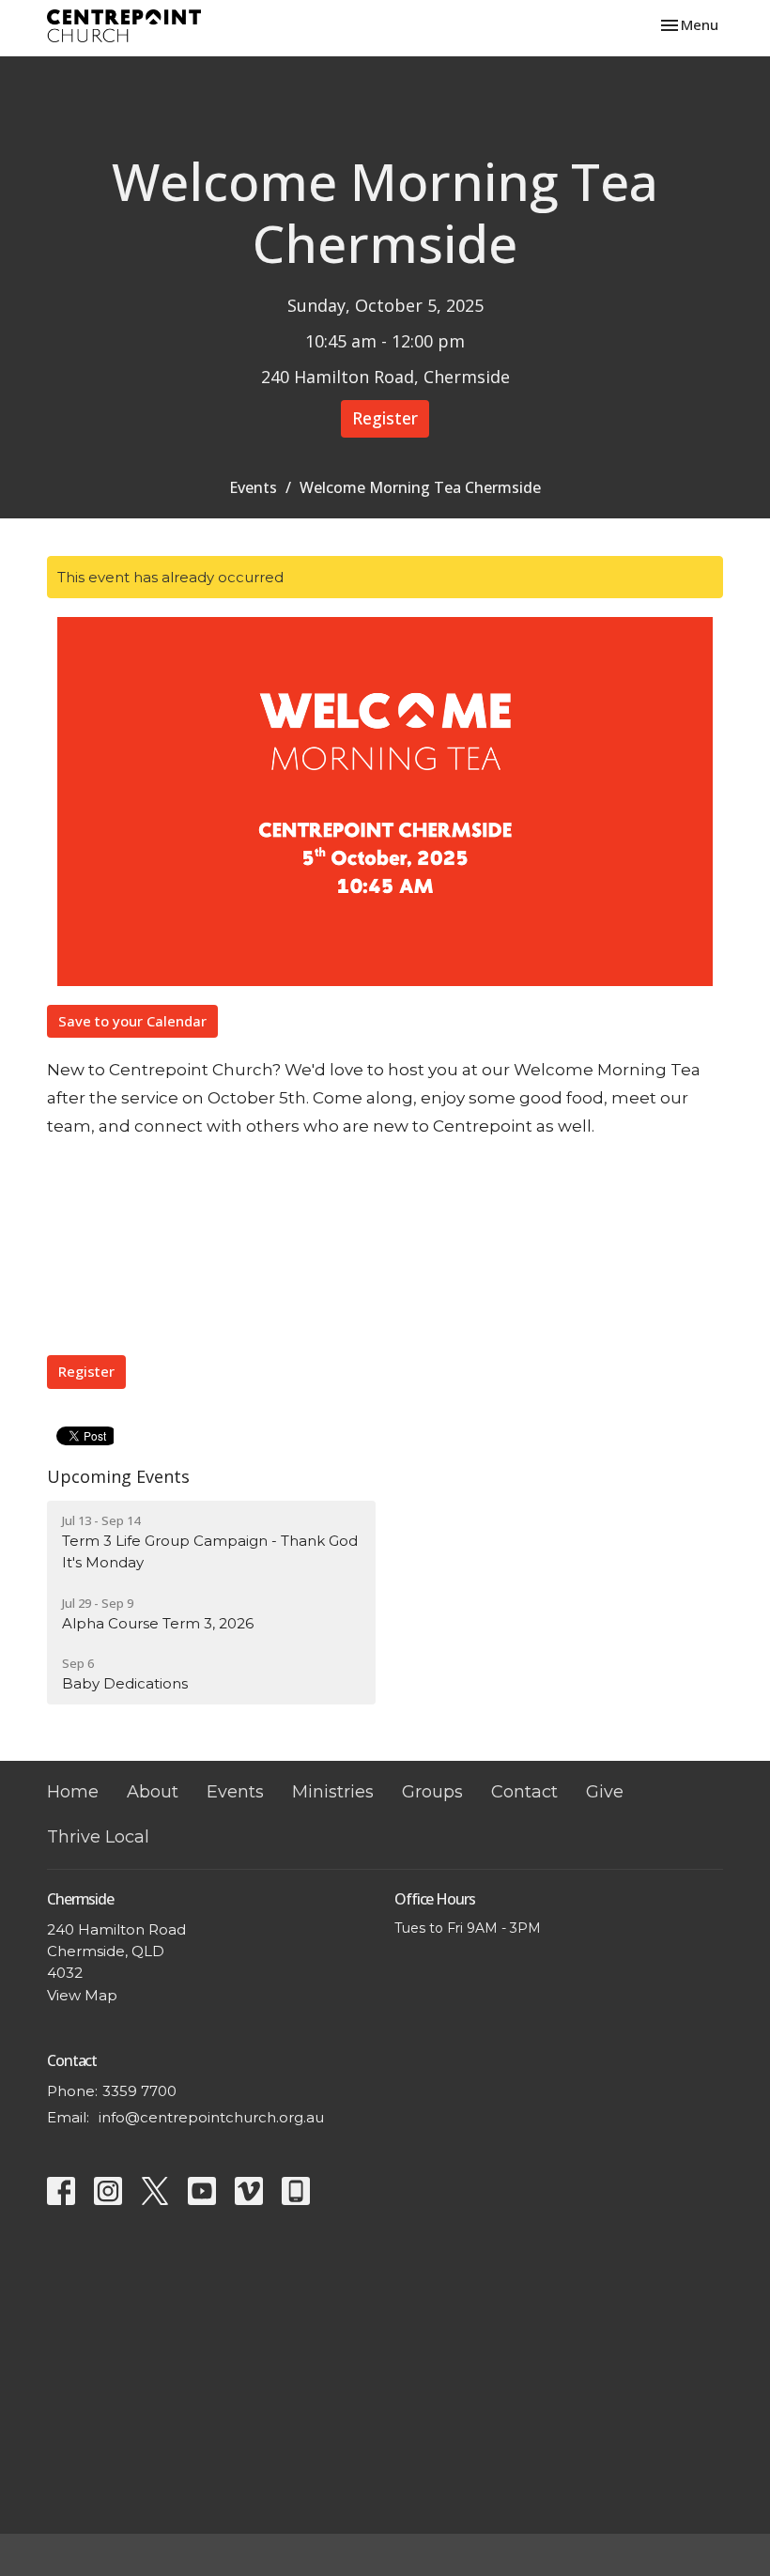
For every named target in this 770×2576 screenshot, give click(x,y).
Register (385, 418)
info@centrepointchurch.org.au (211, 2117)
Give (605, 1792)
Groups (432, 1792)
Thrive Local (98, 1837)
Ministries (333, 1792)
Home (73, 1792)
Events (253, 487)
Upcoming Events (118, 1476)
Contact (524, 1792)
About (153, 1792)
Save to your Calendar (132, 1021)
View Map (82, 1995)
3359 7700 (139, 2091)
